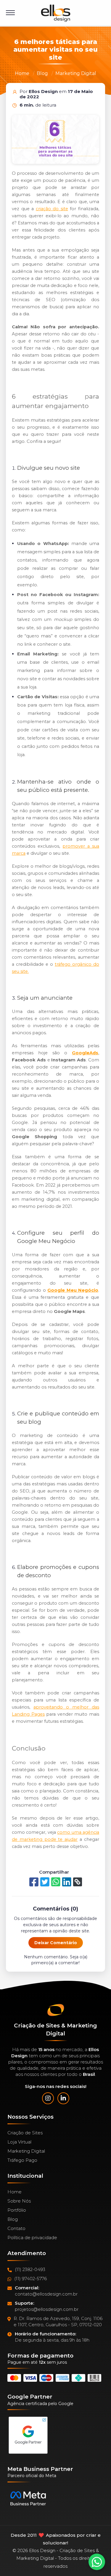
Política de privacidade (32, 2238)
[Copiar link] (78, 1882)
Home (22, 73)
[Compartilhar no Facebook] (34, 1882)
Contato (16, 2228)
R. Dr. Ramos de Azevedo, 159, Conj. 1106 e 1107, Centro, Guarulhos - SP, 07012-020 (58, 2322)
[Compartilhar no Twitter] (45, 1882)
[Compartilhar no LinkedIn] (67, 1882)
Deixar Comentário (56, 1943)
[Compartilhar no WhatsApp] (56, 1882)
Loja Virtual (19, 2142)
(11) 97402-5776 (30, 2279)
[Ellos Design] (56, 13)
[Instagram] (48, 2098)
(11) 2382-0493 (30, 2269)
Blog (42, 73)
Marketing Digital (76, 73)
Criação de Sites (25, 2133)
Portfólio (17, 2210)
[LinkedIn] (63, 2098)
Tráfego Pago (22, 2160)
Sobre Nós (19, 2201)
